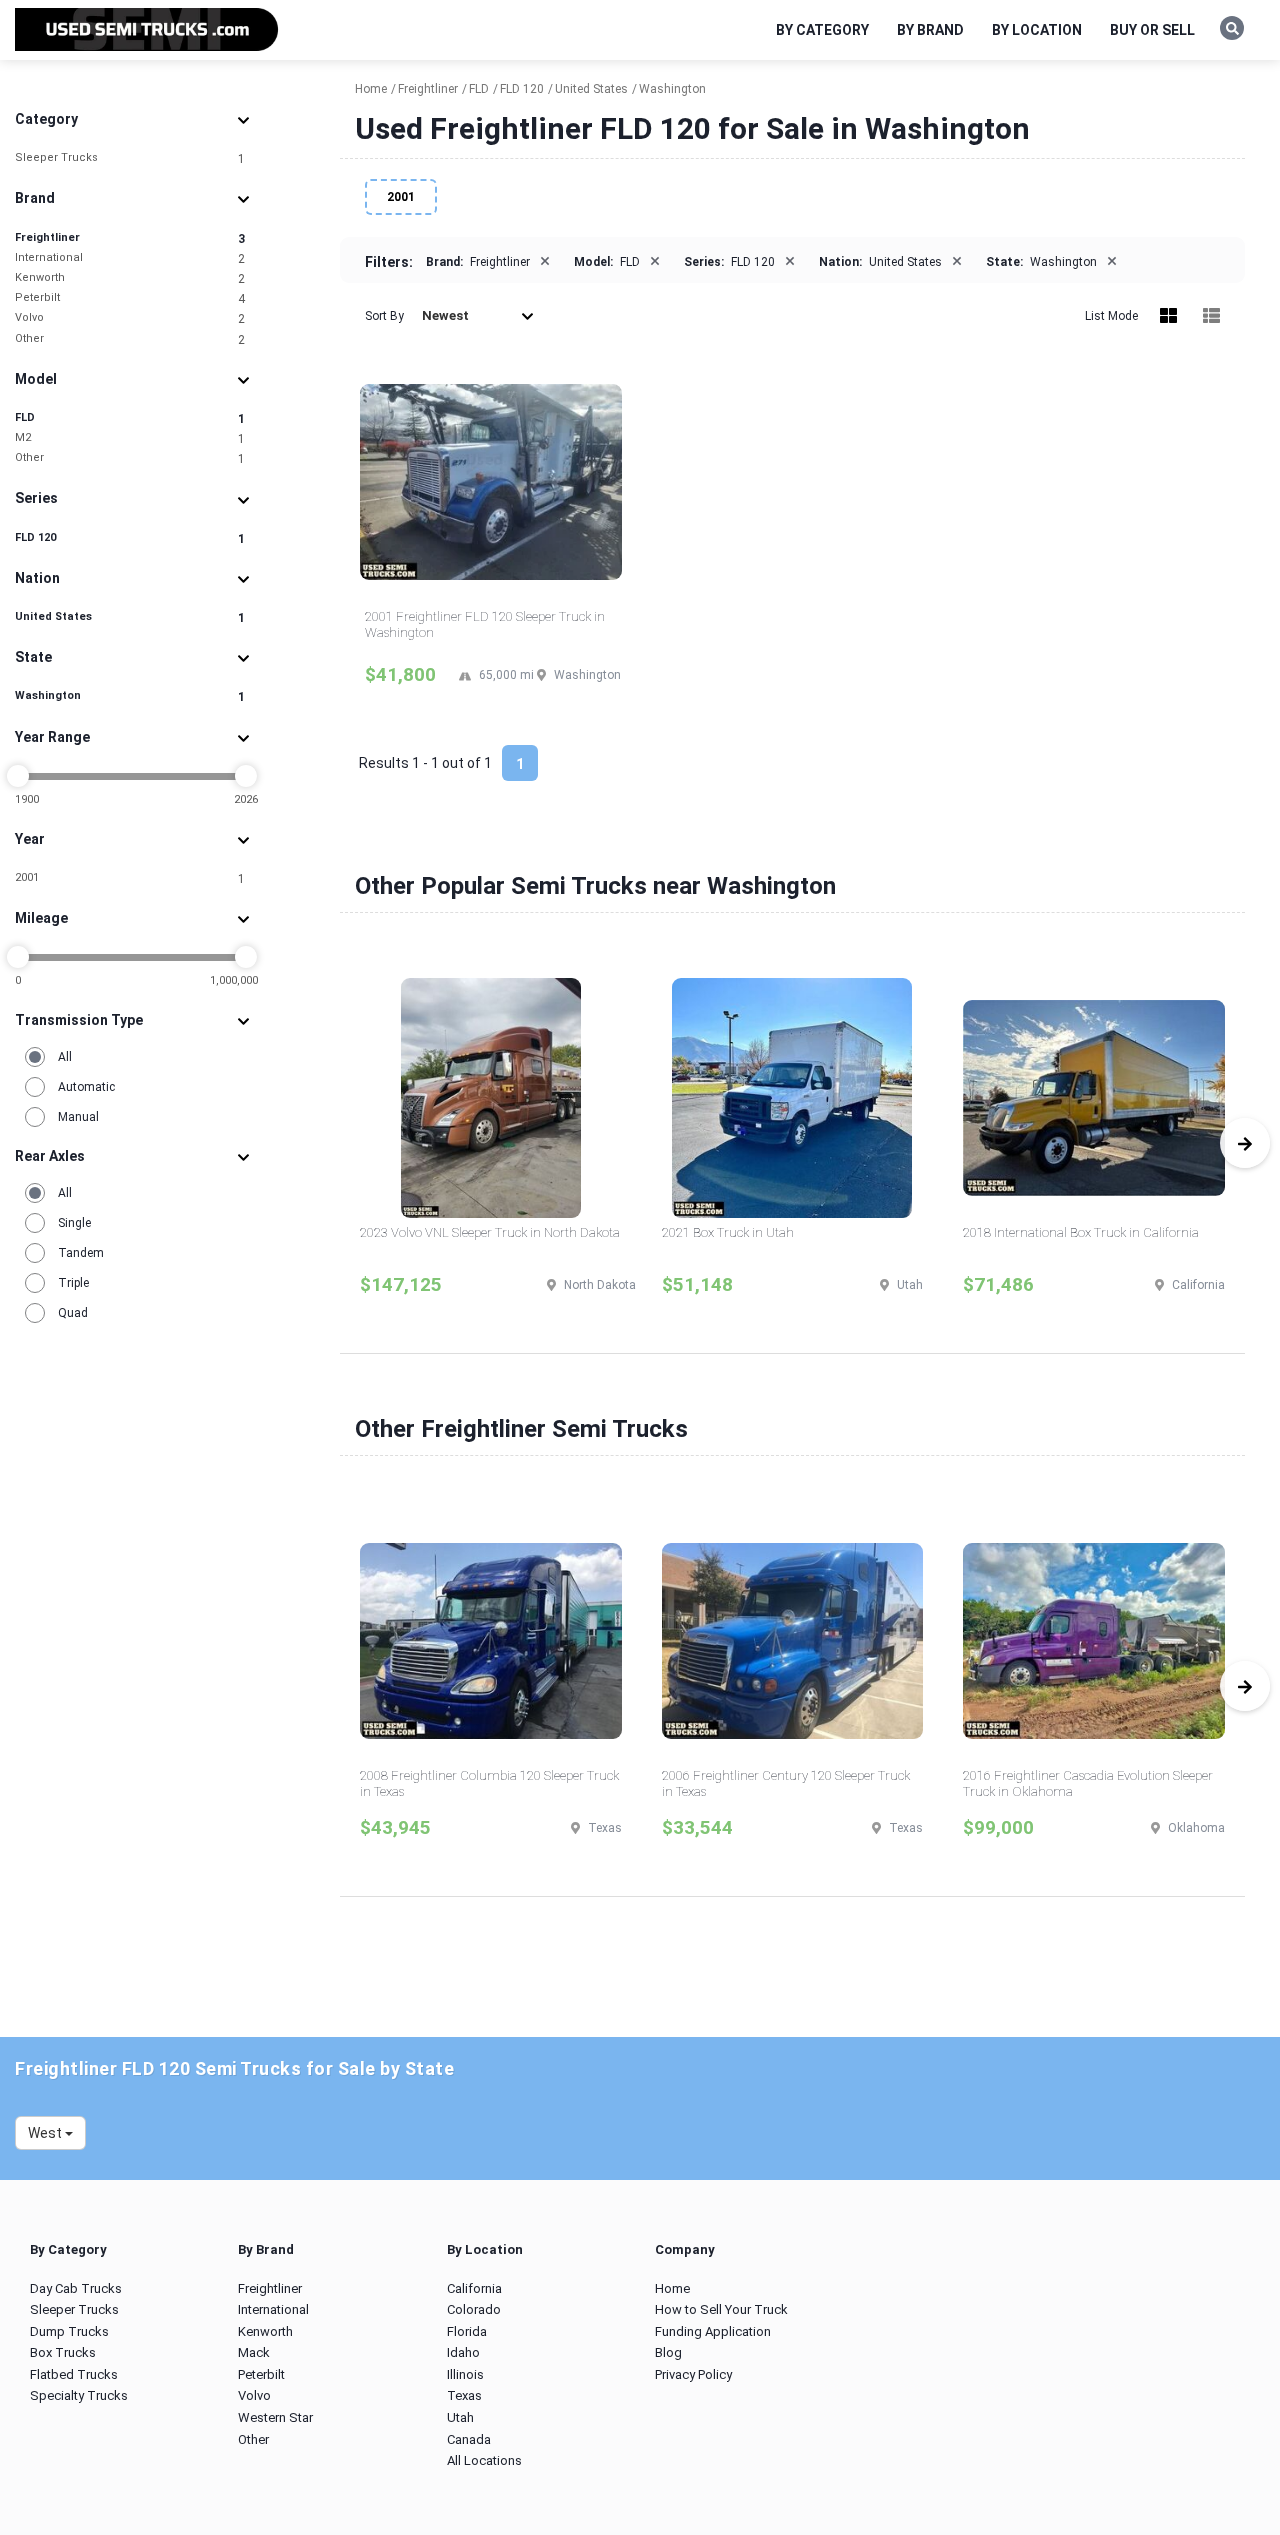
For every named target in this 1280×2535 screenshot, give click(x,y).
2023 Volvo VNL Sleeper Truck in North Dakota (490, 1232)
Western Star (275, 2417)
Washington (130, 696)
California (474, 2288)
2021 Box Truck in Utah (728, 1232)
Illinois (465, 2374)
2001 (130, 878)
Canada (469, 2439)
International (130, 258)
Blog (668, 2352)
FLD (130, 418)
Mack (254, 2352)
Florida (467, 2331)
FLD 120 (130, 538)
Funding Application (713, 2331)
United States (130, 617)
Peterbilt (130, 298)
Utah (460, 2417)
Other (130, 339)
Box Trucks (63, 2352)
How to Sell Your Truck (721, 2309)
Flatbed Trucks (74, 2374)
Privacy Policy (693, 2374)
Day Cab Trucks (76, 2288)
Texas (464, 2395)
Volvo (130, 318)
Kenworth (130, 278)
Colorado (474, 2309)
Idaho (463, 2352)
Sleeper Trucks (130, 158)
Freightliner (130, 238)
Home (672, 2288)
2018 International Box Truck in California (1081, 1232)
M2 (130, 438)
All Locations (484, 2460)
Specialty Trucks (79, 2395)
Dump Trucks (69, 2331)
